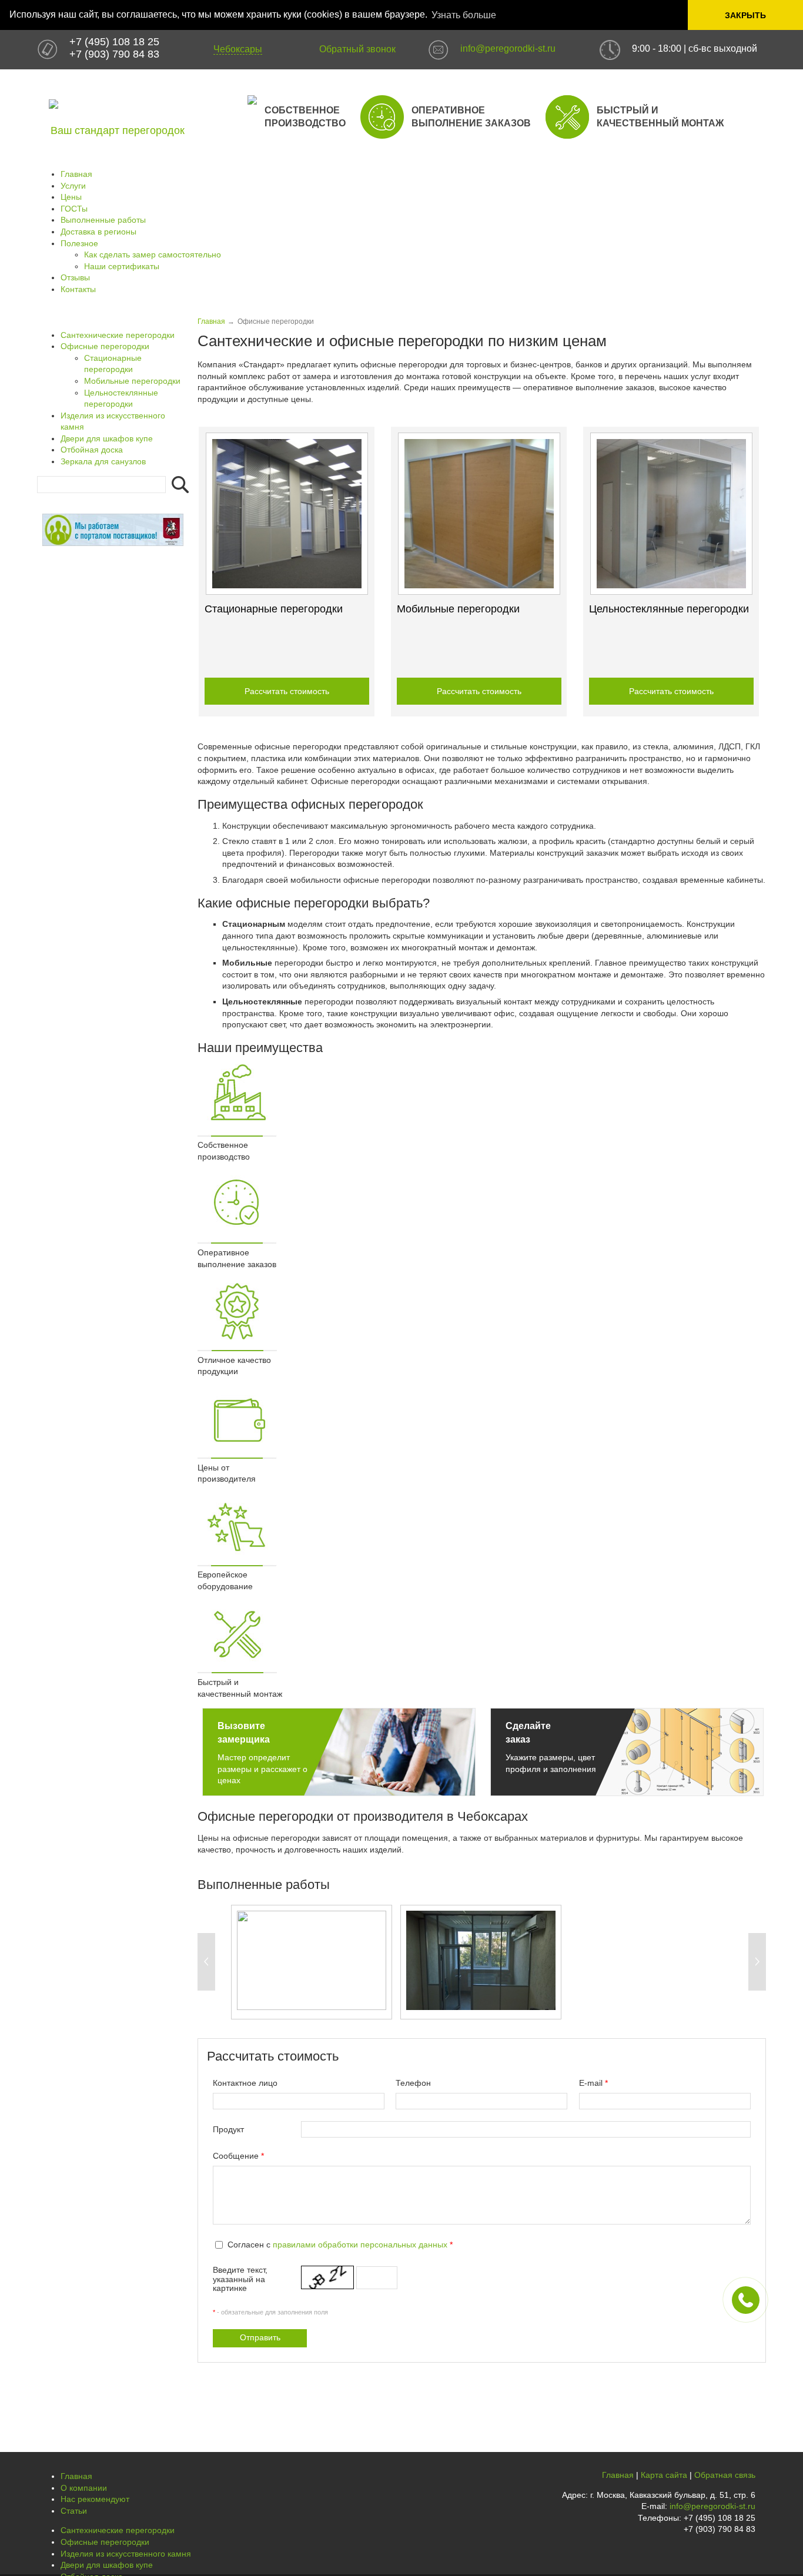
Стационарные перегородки (274, 609)
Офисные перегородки (105, 346)
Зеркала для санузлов (103, 461)
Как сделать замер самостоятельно (153, 254)
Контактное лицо (245, 2083)
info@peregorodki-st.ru (508, 48)
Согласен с (340, 2245)
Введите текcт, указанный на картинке (240, 2279)
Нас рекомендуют (95, 2499)
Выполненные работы (103, 220)
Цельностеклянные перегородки (669, 609)
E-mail (593, 2083)
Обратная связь (725, 2475)
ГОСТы (74, 209)
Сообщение (238, 2156)
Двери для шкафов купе (107, 438)
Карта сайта (664, 2475)
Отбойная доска (92, 450)
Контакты (78, 289)
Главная (76, 174)
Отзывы (75, 277)
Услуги (73, 186)
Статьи (74, 2511)
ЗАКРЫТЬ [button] (745, 15)
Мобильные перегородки (458, 609)
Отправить (260, 2337)
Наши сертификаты (122, 266)
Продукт (228, 2129)
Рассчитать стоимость (287, 691)
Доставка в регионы (98, 232)
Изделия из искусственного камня (126, 2554)
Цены (71, 197)
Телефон (413, 2083)
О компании (84, 2488)
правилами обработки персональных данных (360, 2245)
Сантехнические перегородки (118, 335)
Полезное (79, 243)
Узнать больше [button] (464, 15)
